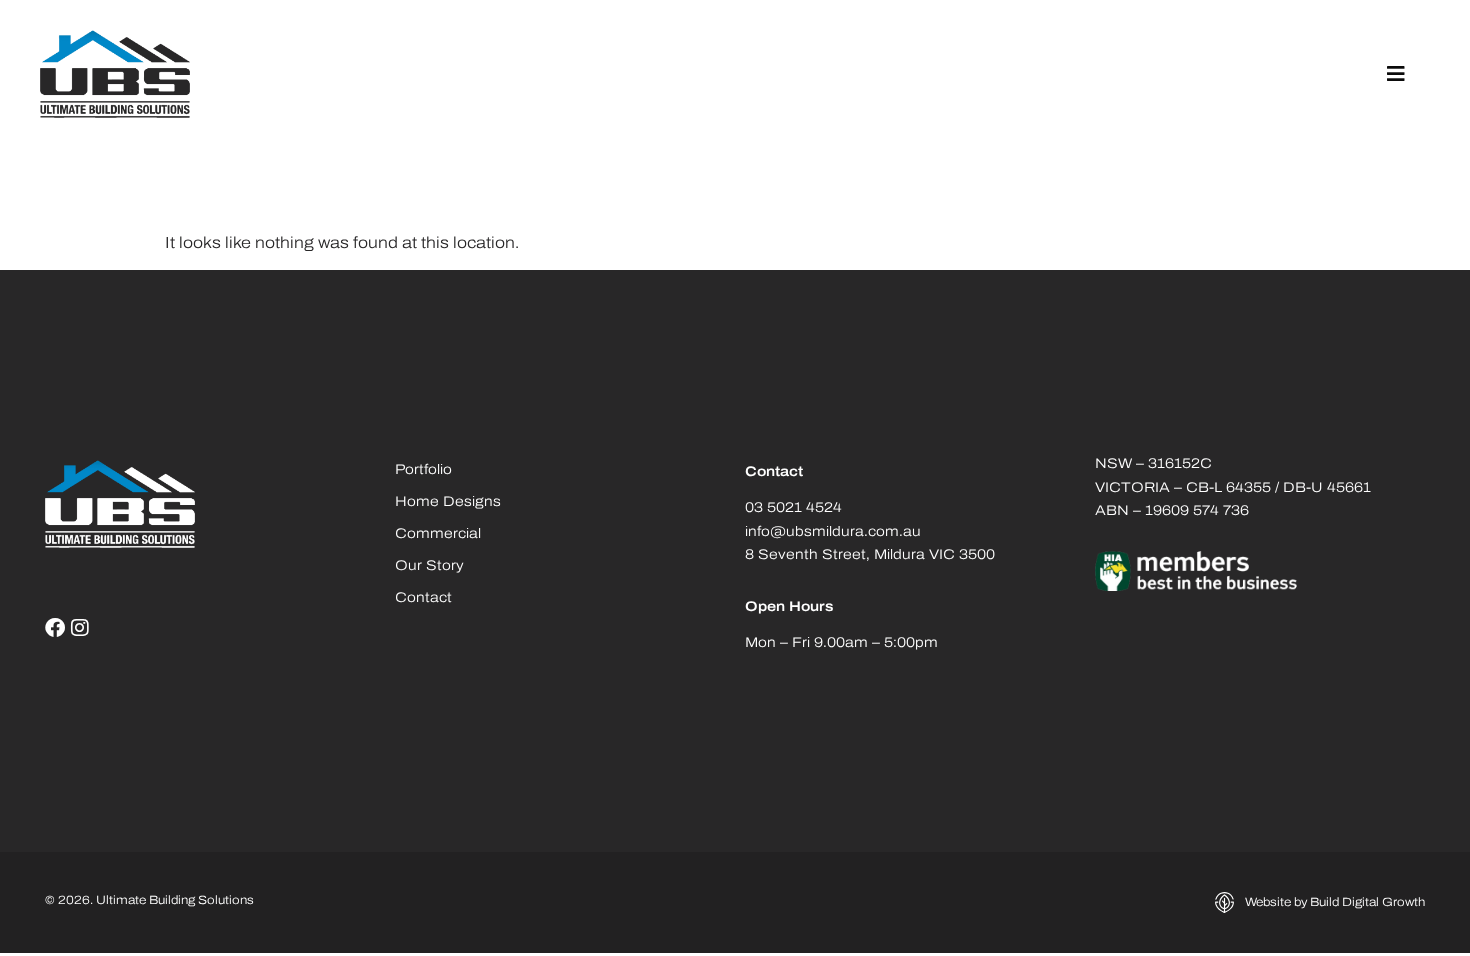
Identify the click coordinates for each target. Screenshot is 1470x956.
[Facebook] (55, 628)
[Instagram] (80, 628)
